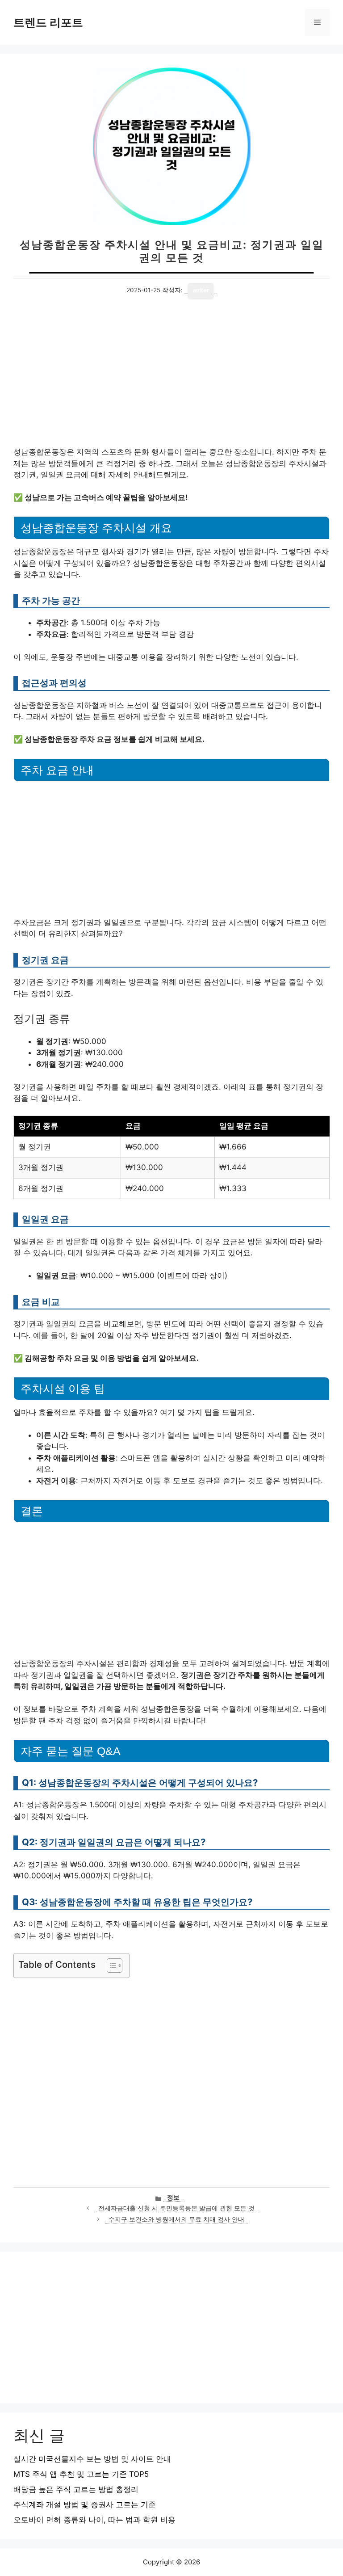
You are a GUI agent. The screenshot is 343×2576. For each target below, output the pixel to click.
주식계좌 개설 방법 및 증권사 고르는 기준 (85, 2504)
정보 (173, 2197)
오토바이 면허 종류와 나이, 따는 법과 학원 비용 (94, 2520)
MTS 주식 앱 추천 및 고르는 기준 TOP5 (81, 2474)
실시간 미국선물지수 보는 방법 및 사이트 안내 (92, 2459)
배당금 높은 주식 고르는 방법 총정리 (76, 2489)
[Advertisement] (171, 380)
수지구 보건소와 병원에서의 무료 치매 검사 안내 (176, 2219)
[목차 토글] (110, 1966)
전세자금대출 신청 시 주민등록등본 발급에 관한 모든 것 (176, 2208)
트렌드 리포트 (48, 22)
